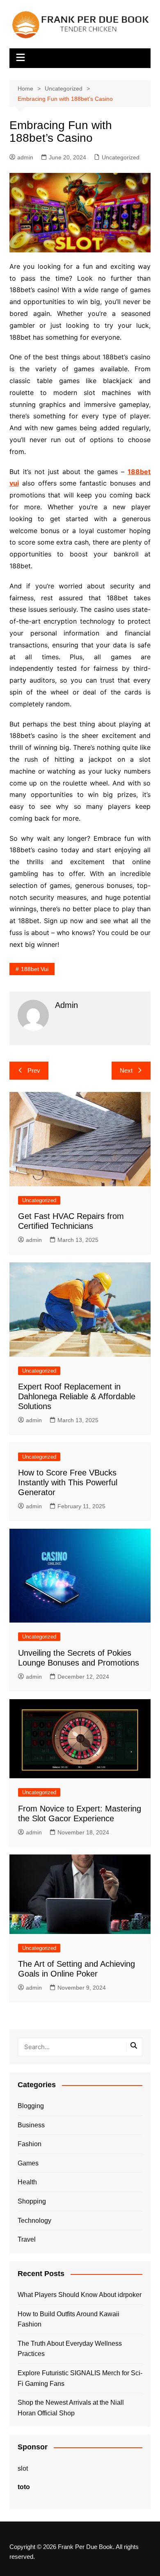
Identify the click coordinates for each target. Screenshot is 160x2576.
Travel (27, 2239)
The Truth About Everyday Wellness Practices (70, 2349)
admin (25, 157)
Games (28, 2163)
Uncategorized (121, 157)
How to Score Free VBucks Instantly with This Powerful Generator (68, 1482)
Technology (34, 2221)
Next (126, 1070)
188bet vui (35, 969)
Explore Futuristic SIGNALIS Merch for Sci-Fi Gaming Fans (80, 2378)
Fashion (30, 2144)
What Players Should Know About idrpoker (80, 2295)
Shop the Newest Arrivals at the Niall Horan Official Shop (71, 2408)
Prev (34, 1070)
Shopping (32, 2201)
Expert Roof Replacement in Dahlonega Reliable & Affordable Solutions (77, 1396)
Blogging (31, 2106)
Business (31, 2125)
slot (23, 2468)
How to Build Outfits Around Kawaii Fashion (69, 2319)
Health (27, 2182)
